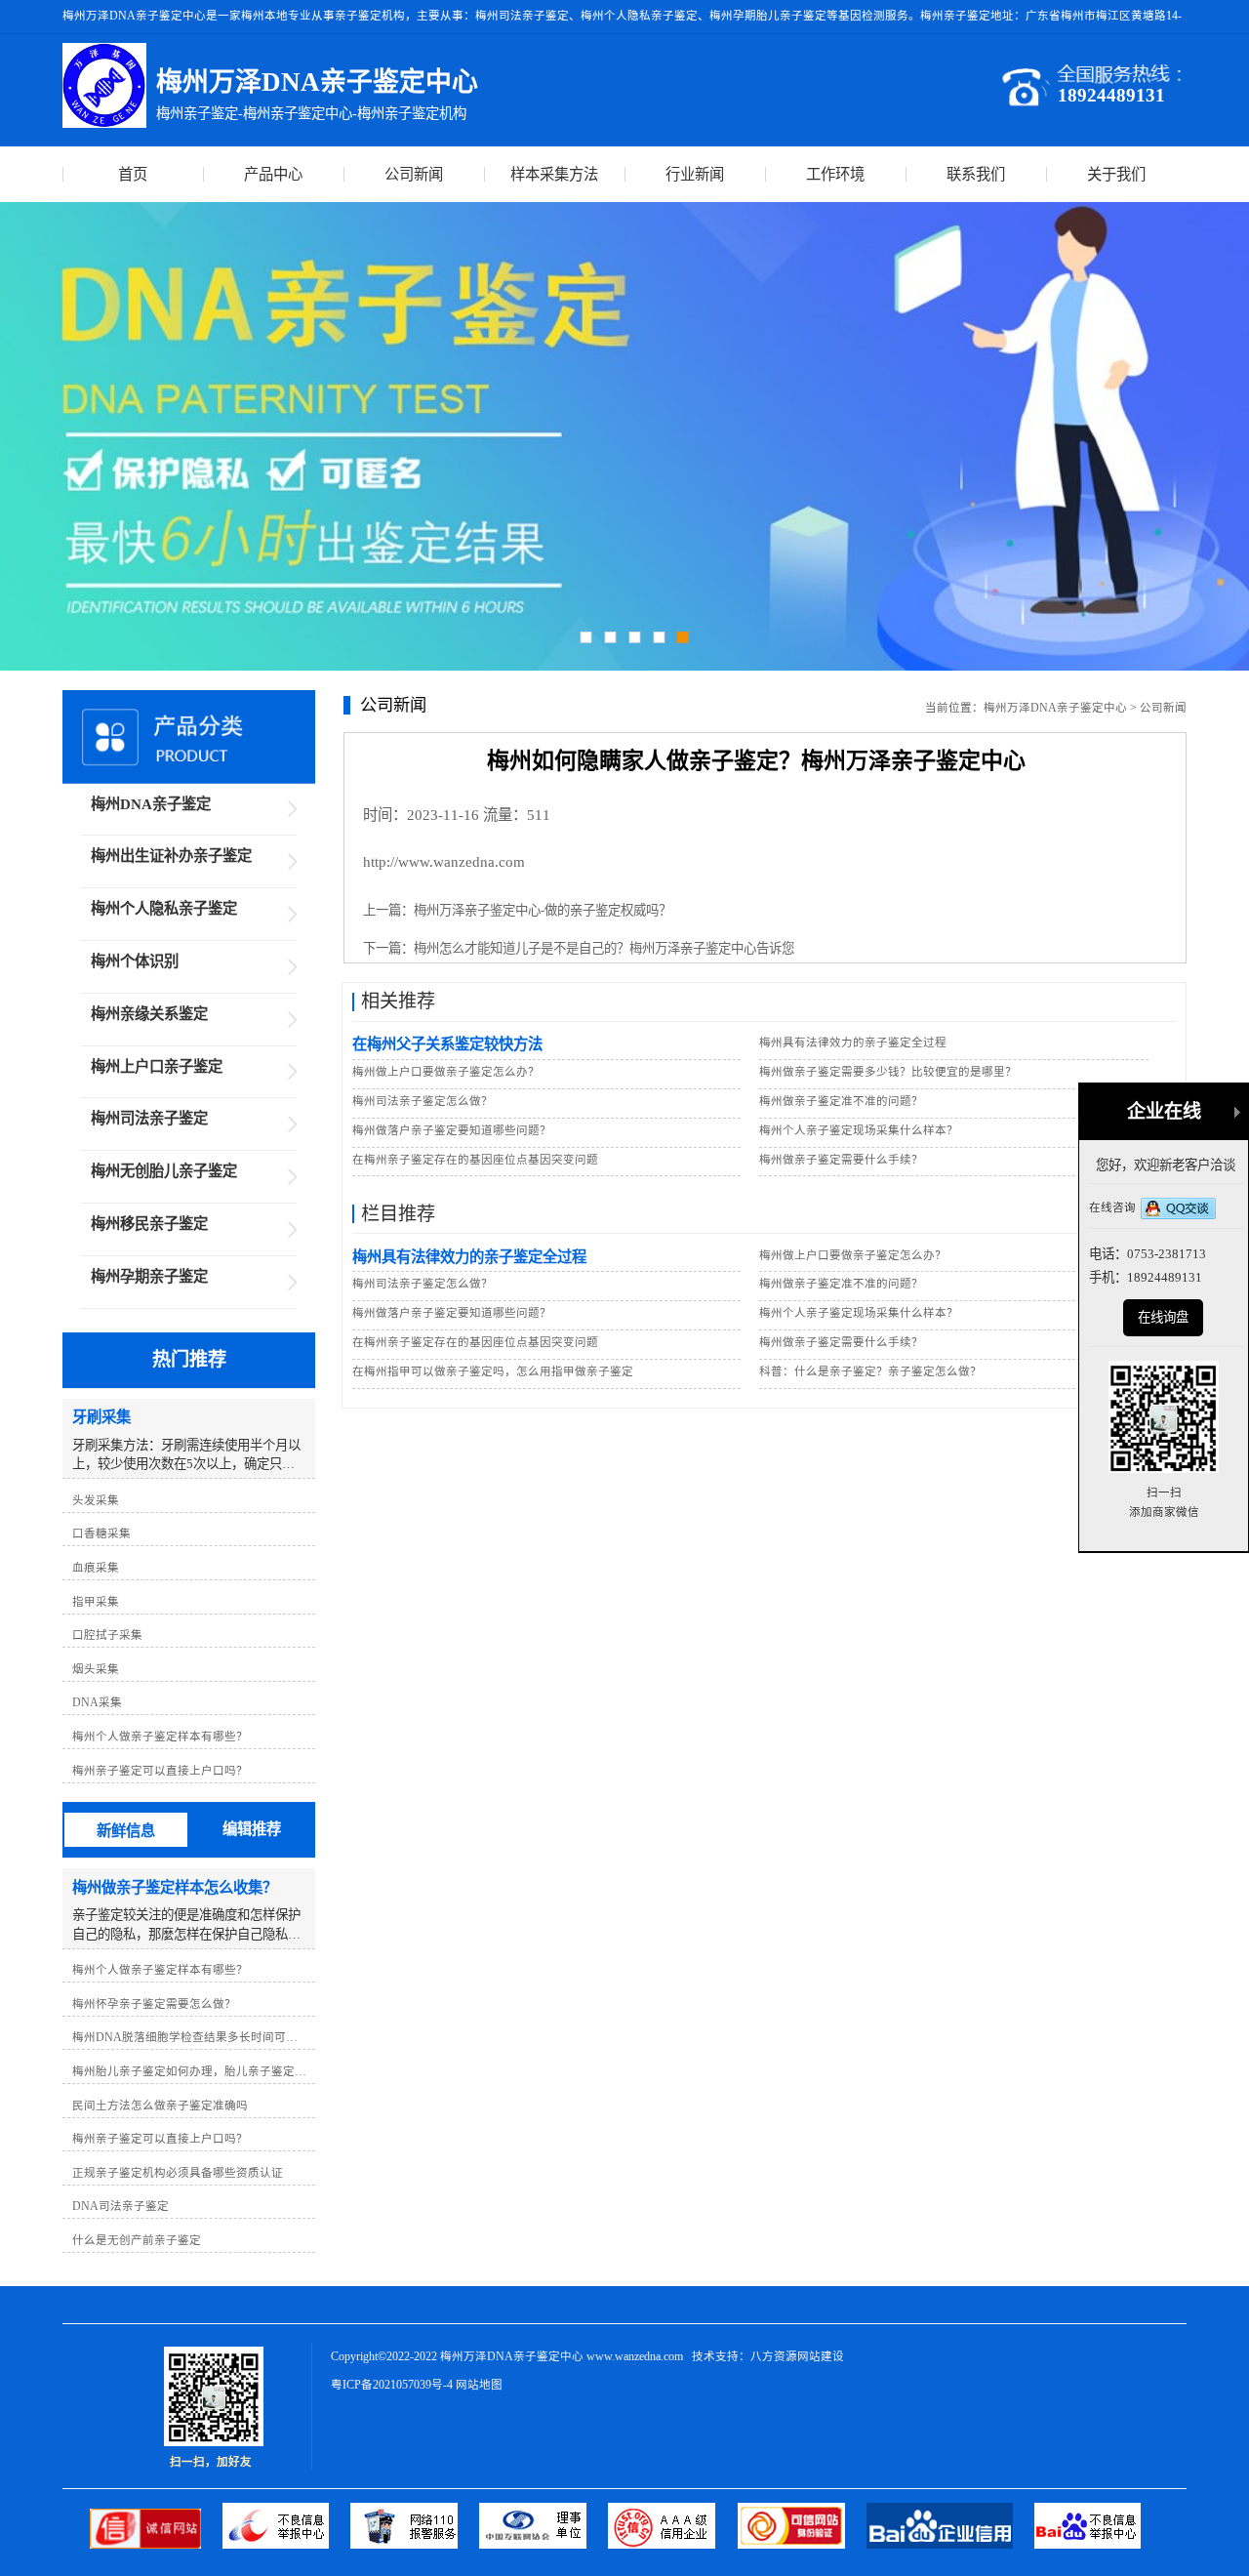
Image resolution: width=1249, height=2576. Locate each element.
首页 (133, 174)
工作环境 (835, 174)
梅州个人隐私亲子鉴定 (164, 908)
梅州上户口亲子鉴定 (157, 1066)
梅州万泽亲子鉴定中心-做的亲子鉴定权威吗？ (543, 910)
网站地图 (479, 2385)
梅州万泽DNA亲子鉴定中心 (1055, 708)
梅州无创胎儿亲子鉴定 (164, 1171)
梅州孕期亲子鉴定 (149, 1276)
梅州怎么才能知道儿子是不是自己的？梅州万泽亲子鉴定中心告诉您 (604, 948)
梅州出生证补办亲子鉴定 (171, 856)
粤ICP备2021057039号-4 (392, 2385)
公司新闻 (414, 174)
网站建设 (821, 2356)
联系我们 (976, 174)
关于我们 (1116, 174)
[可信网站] (802, 2544)
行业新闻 (695, 174)
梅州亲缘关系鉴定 (149, 1014)
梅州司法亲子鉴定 (149, 1118)
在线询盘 (1163, 1317)
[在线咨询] (1178, 1209)
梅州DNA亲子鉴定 (151, 804)
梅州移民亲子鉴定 (149, 1224)
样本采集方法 (554, 174)
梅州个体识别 (135, 961)
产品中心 (273, 174)
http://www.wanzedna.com (444, 861)
